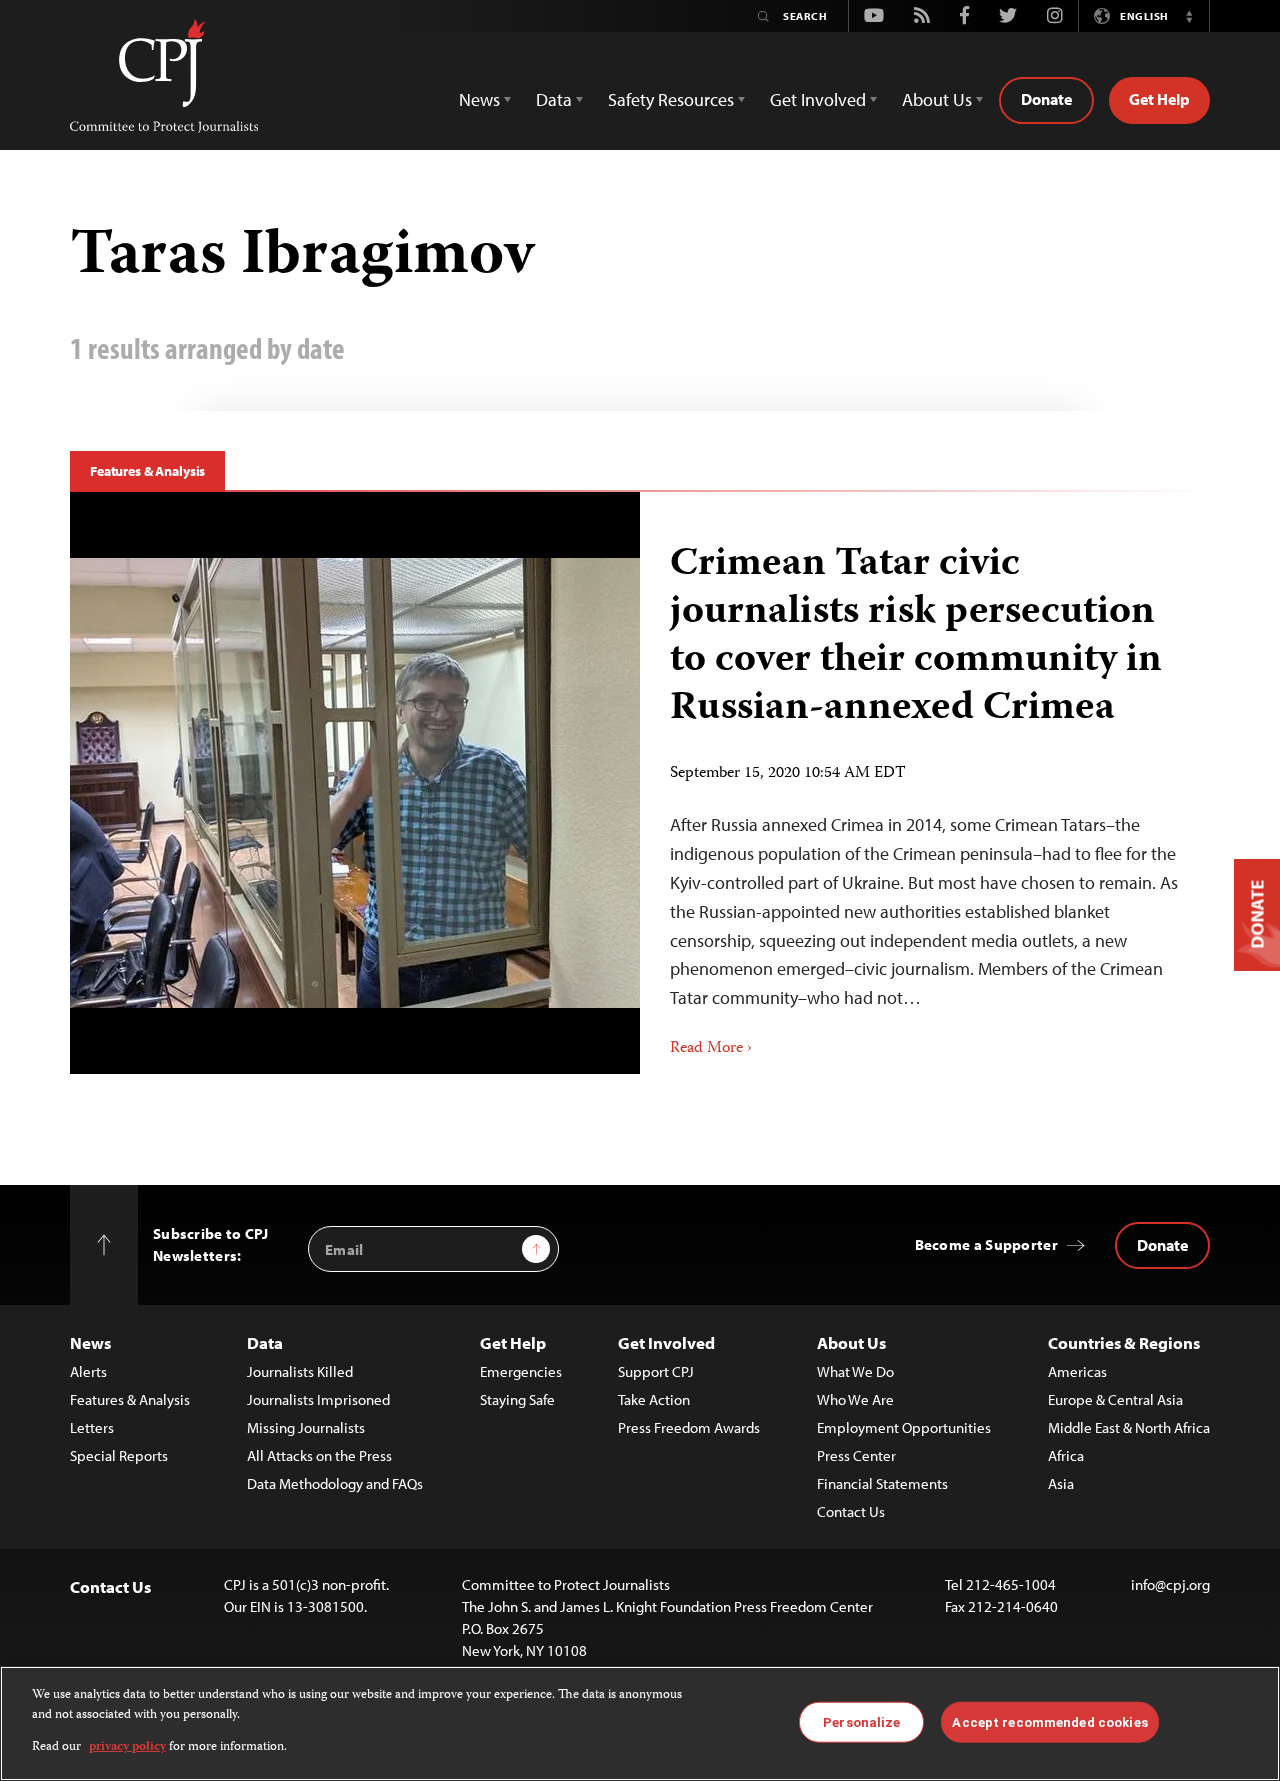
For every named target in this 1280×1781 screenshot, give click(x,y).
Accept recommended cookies (1049, 1721)
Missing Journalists (306, 1427)
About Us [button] (937, 99)
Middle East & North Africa (1129, 1427)
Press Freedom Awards (689, 1427)
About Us (851, 1342)
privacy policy (127, 1747)
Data (265, 1342)
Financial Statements (882, 1483)
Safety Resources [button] (671, 99)
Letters (92, 1427)
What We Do (855, 1371)
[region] (640, 1723)
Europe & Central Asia (1115, 1399)
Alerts (88, 1371)
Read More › (711, 1049)
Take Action (654, 1399)
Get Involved (666, 1342)
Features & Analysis (147, 471)
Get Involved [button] (818, 99)
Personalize (861, 1721)
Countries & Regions (1124, 1342)
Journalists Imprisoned (318, 1399)
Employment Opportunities (904, 1427)
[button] (1189, 16)
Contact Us (851, 1511)
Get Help (1159, 99)
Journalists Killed (300, 1371)
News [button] (479, 99)
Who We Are (855, 1399)
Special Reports (119, 1455)
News (90, 1342)
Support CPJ (656, 1371)
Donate (1046, 99)
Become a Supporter (986, 1244)
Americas (1077, 1371)
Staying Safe (517, 1399)
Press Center (856, 1455)
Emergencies (521, 1371)
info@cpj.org (1170, 1584)
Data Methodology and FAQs (335, 1483)
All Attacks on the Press (319, 1455)
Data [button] (554, 99)
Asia (1061, 1483)
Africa (1066, 1455)
